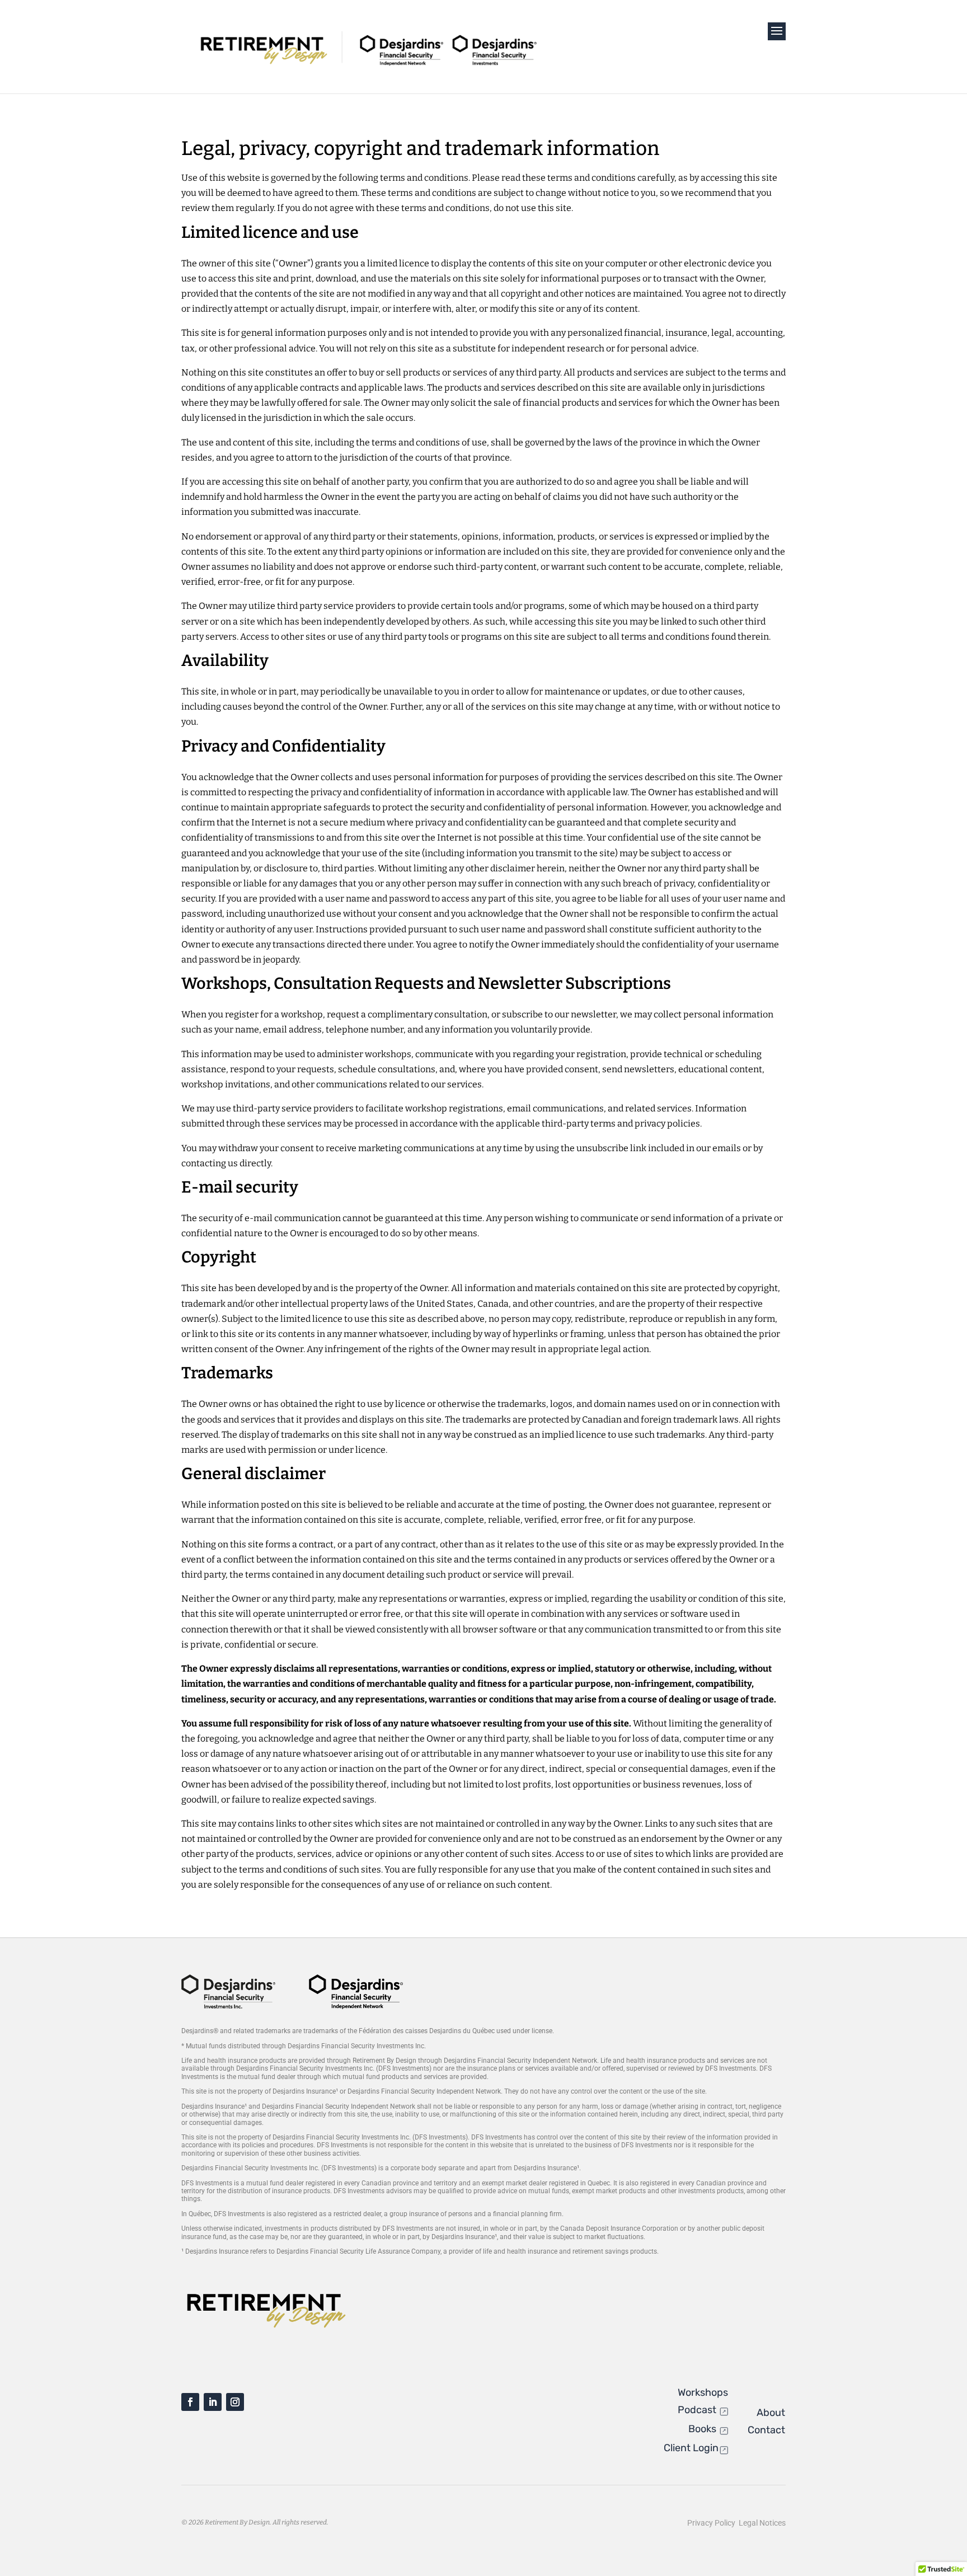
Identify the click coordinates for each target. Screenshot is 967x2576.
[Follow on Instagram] (235, 2402)
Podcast (698, 2410)
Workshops (703, 2392)
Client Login (691, 2448)
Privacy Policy (713, 2523)
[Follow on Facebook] (190, 2402)
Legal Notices (762, 2523)
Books (703, 2429)
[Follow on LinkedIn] (213, 2402)
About (771, 2413)
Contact (766, 2430)
